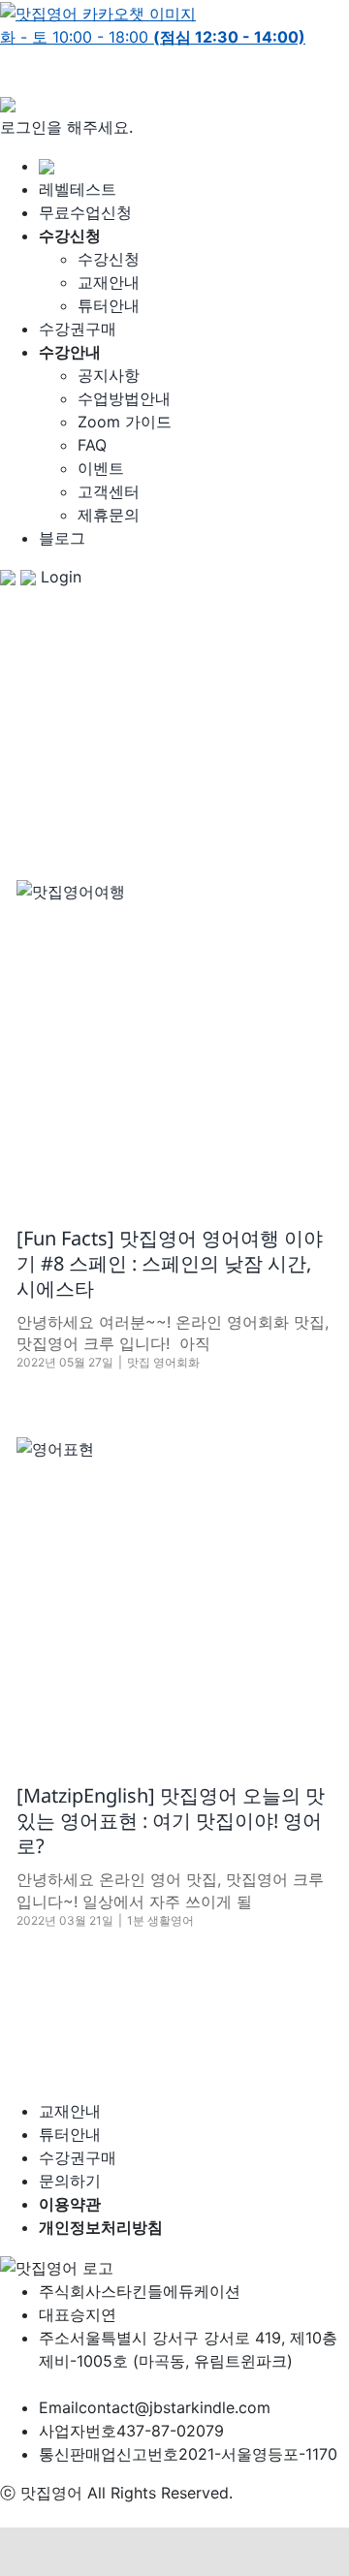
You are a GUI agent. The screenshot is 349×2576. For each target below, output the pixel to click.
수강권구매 (78, 329)
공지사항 (109, 375)
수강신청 (109, 259)
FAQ (92, 445)
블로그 (62, 538)
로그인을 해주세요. (66, 127)
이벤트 (101, 468)
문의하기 (70, 2181)
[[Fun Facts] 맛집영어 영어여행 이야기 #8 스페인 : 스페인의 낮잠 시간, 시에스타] (174, 1038)
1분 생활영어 (160, 1920)
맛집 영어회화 (163, 1362)
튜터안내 (109, 305)
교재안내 (109, 282)
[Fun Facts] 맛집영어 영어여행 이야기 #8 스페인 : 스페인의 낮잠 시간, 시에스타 (170, 1263)
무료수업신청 (85, 212)
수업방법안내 (124, 398)
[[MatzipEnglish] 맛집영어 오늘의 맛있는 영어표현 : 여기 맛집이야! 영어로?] (174, 1595)
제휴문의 (109, 515)
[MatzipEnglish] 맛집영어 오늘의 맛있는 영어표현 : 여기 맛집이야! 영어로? (171, 1821)
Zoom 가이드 (125, 422)
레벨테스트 (78, 189)
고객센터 (109, 491)
